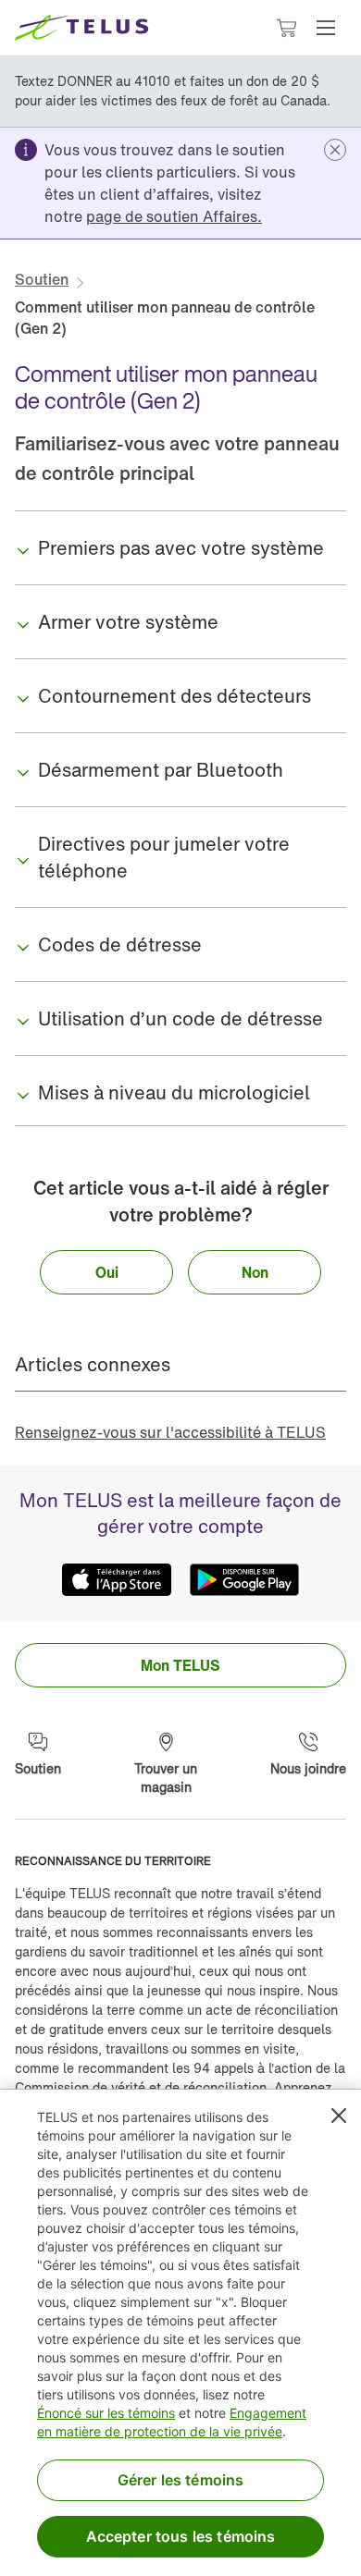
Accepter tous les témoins (181, 2536)
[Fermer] (339, 2116)
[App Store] (117, 1580)
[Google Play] (244, 1580)
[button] (326, 28)
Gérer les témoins (181, 2480)
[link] (174, 216)
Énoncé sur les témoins (106, 2413)
